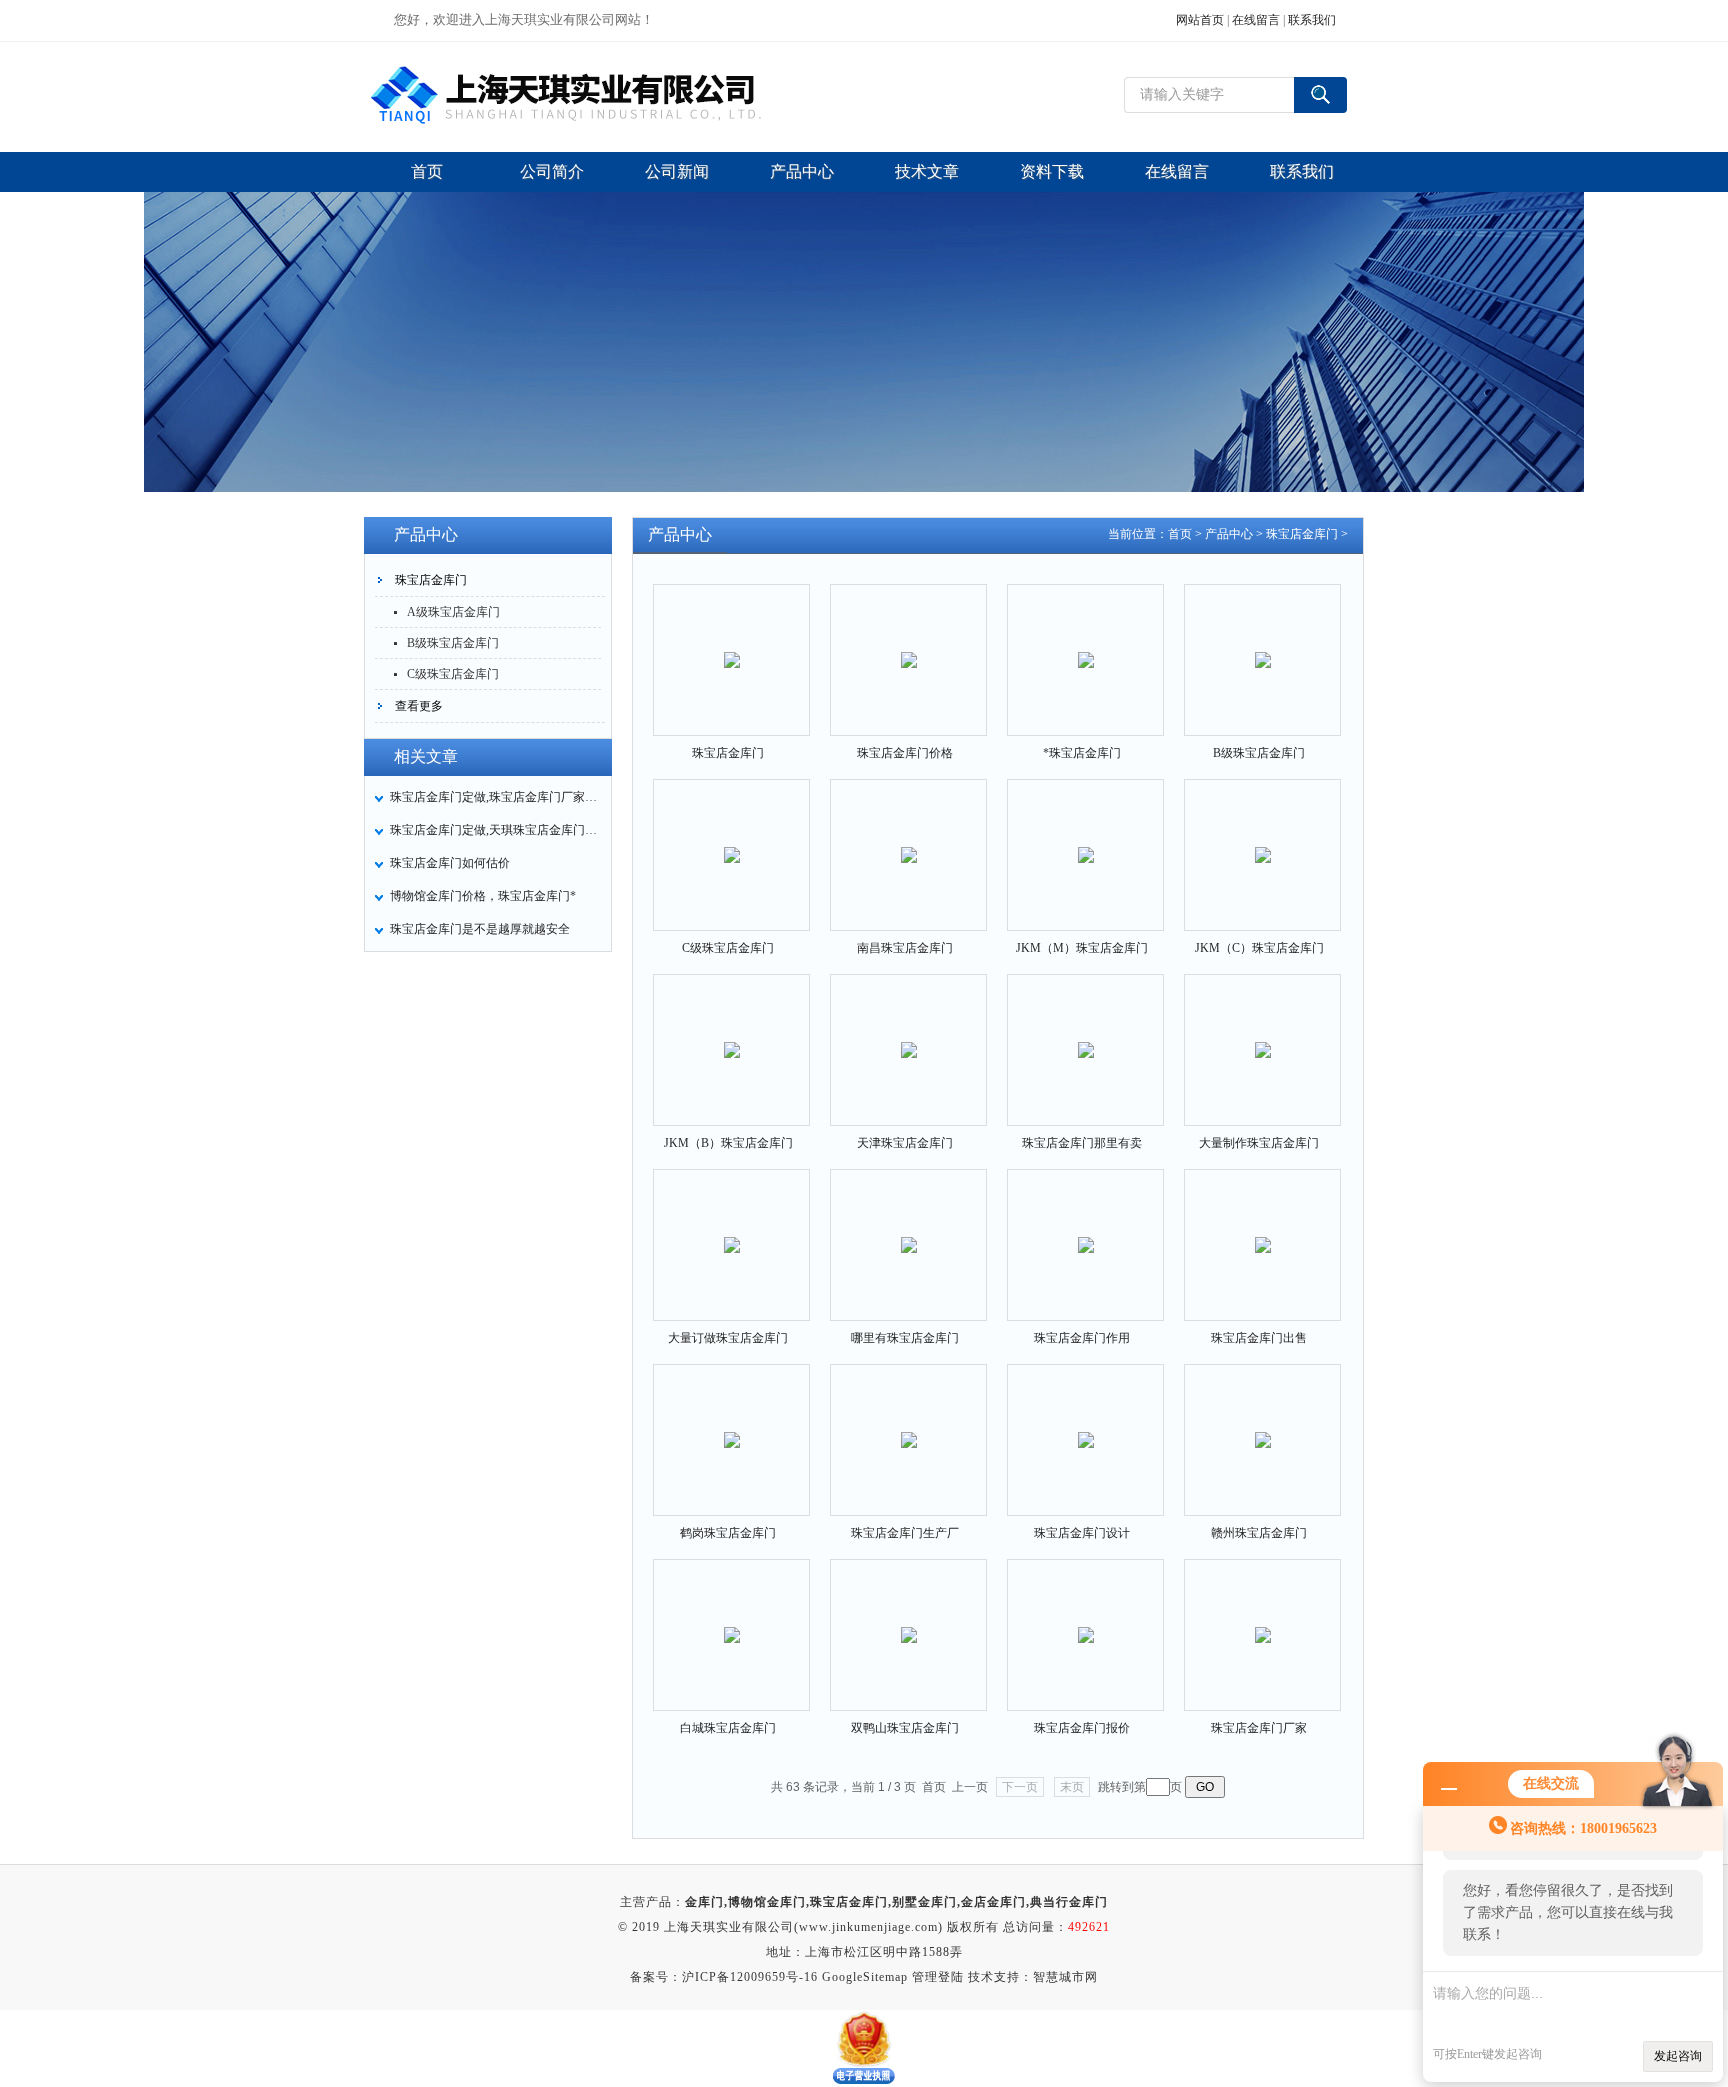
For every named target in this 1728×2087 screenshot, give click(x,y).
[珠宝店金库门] (732, 643)
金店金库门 (993, 1902)
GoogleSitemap (865, 1977)
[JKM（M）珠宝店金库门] (1086, 838)
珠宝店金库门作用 (1082, 1338)
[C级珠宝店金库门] (732, 838)
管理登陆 (938, 1977)
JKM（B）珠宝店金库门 (728, 1143)
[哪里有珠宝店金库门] (909, 1228)
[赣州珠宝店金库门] (1263, 1423)
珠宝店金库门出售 (1259, 1338)
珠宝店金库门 (431, 580)
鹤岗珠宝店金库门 (728, 1533)
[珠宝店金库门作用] (1086, 1228)
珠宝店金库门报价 (1082, 1728)
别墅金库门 (924, 1902)
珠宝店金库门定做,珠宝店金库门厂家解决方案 (495, 797)
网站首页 (1200, 20)
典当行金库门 (1069, 1902)
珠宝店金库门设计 (1082, 1533)
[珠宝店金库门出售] (1263, 1228)
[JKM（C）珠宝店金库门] (1263, 838)
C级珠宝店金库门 (453, 674)
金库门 (704, 1902)
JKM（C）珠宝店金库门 (1259, 948)
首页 (1180, 534)
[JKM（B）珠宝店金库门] (732, 1033)
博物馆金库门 (767, 1902)
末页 (1072, 1787)
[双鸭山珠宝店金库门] (909, 1618)
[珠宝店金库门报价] (1086, 1618)
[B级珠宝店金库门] (1263, 643)
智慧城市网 (1065, 1977)
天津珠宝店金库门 (905, 1143)
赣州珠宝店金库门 (1259, 1533)
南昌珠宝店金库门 (905, 948)
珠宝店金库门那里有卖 (1082, 1143)
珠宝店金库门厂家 (1259, 1728)
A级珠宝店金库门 (453, 612)
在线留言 (1256, 20)
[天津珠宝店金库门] (909, 1033)
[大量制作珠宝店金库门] (1263, 1033)
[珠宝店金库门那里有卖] (1086, 1033)
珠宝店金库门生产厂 (905, 1533)
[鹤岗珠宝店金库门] (732, 1423)
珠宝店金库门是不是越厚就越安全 (480, 929)
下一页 (1020, 1787)
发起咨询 (1678, 2056)
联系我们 (1312, 20)
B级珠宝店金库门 (453, 643)
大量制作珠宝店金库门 (1259, 1143)
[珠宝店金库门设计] (1086, 1423)
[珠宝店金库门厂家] (1263, 1618)
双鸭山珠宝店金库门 (905, 1728)
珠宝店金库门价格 (905, 753)
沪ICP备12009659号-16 (750, 1977)
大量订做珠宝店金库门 (728, 1338)
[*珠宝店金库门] (1086, 643)
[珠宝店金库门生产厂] (909, 1423)
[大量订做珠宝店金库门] (732, 1228)
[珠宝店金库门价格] (909, 643)
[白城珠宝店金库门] (732, 1618)
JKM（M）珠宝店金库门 (1082, 948)
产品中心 (1229, 534)
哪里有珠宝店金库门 (905, 1338)
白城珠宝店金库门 (728, 1728)
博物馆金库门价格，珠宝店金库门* (483, 896)
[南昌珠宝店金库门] (909, 838)
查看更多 (419, 706)
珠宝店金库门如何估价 (450, 863)
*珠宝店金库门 (1082, 753)
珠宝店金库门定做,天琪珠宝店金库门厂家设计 (495, 830)
